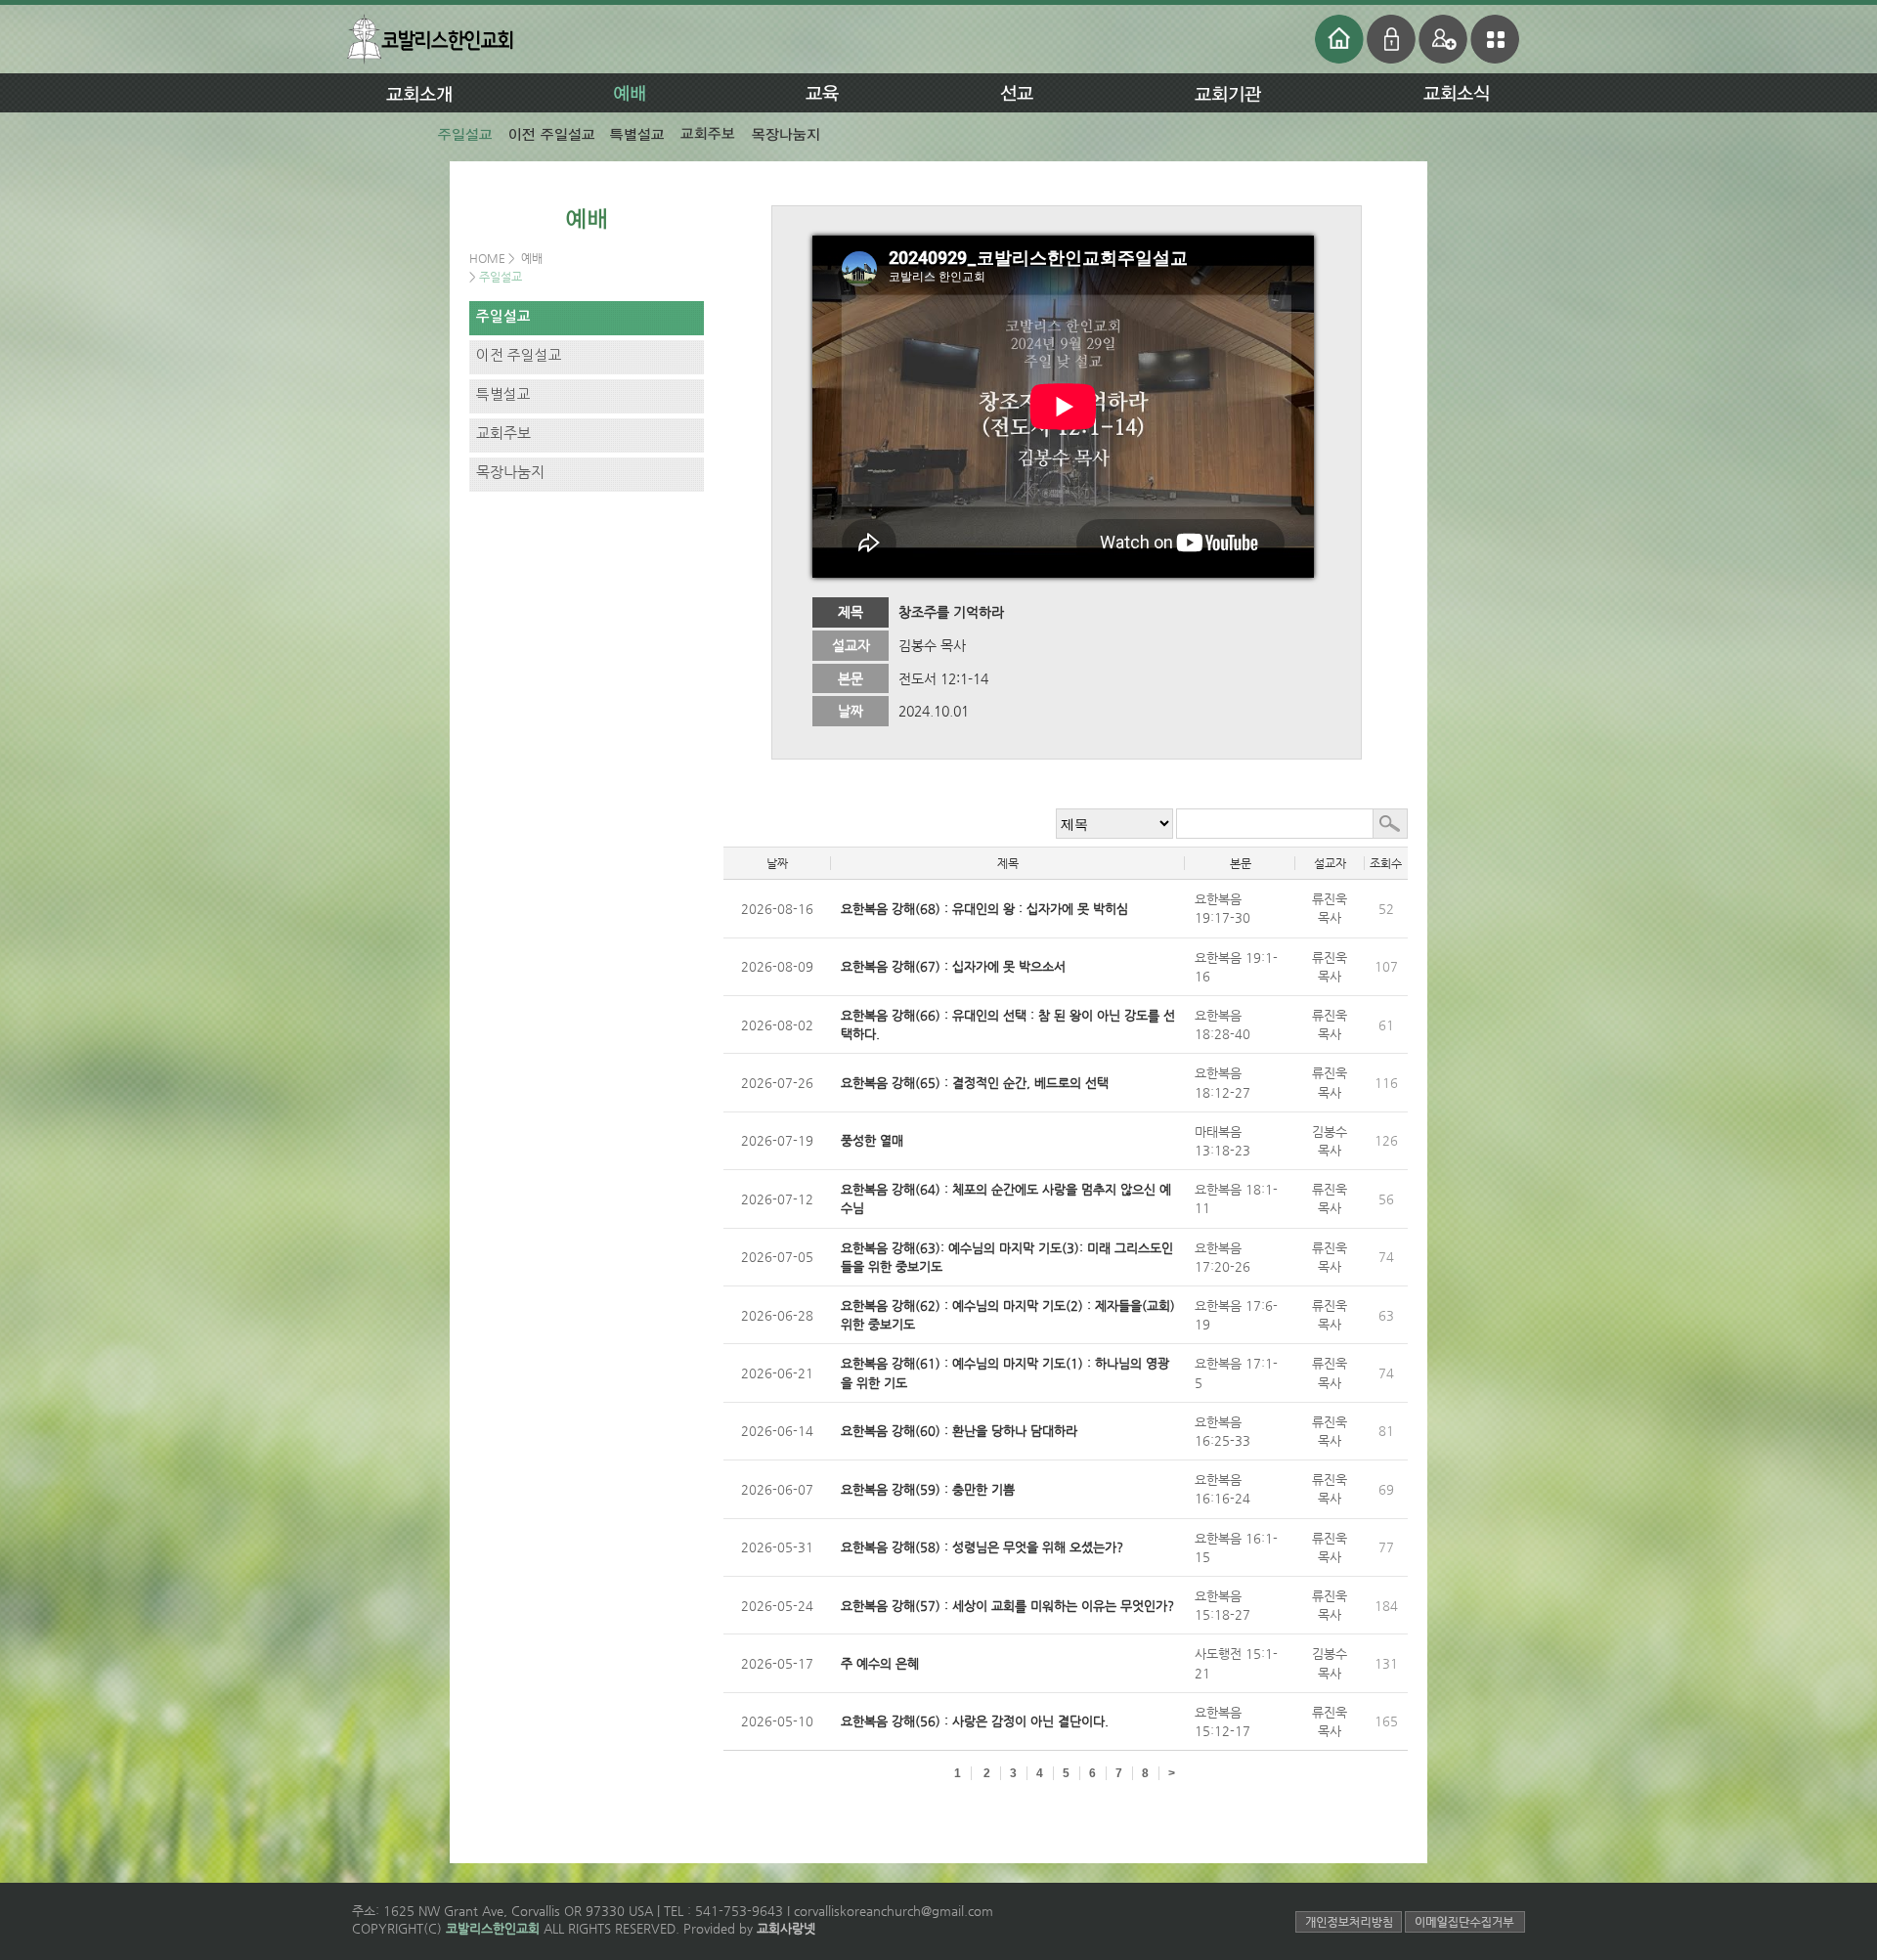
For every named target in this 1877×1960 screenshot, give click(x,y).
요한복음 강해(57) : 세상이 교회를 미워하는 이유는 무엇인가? (1007, 1606)
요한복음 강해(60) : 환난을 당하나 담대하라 (959, 1431)
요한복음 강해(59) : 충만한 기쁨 (928, 1489)
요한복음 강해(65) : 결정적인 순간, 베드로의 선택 (975, 1083)
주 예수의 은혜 (880, 1663)
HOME (489, 258)
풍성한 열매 (872, 1140)
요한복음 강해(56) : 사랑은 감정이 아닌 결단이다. (975, 1721)
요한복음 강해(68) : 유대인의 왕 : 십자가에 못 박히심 (984, 909)
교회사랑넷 (786, 1928)
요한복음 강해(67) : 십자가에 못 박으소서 (953, 966)
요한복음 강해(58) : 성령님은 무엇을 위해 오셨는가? (982, 1547)
